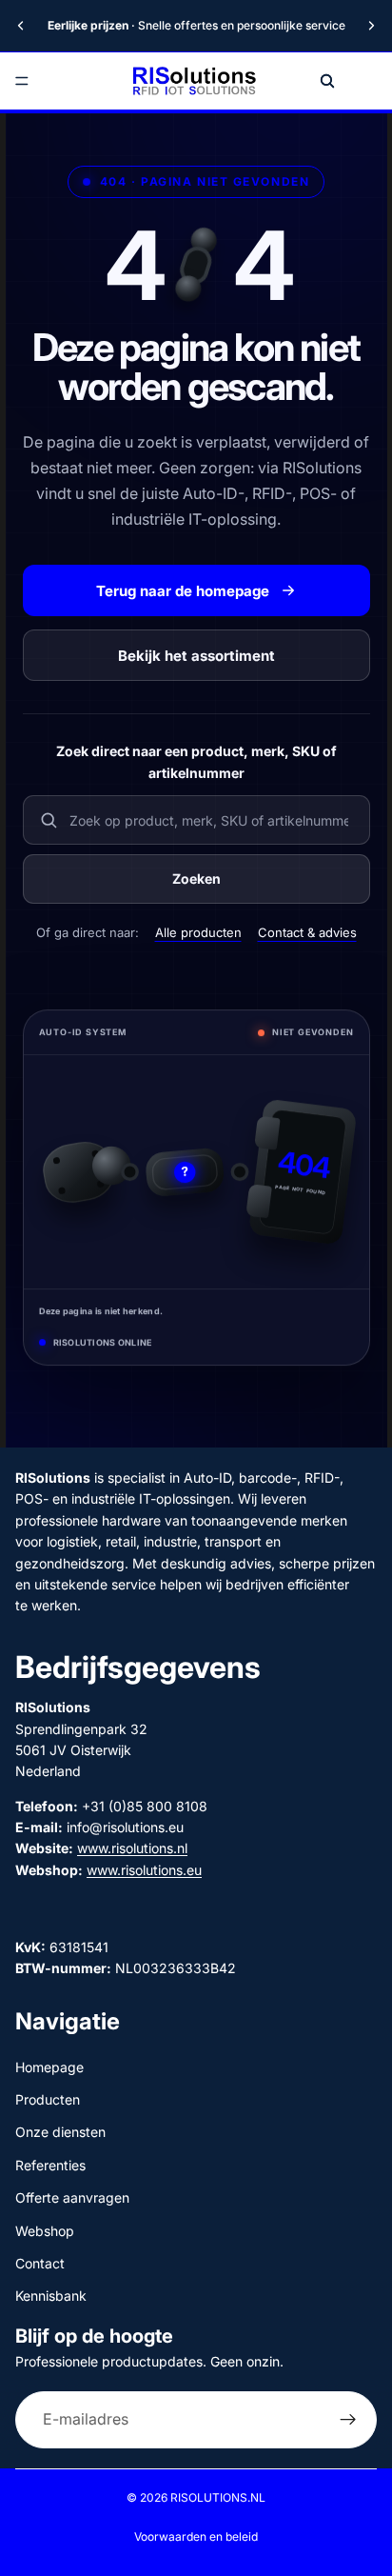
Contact (40, 2263)
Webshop (45, 2231)
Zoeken (196, 879)
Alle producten (198, 932)
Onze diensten (60, 2132)
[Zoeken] (327, 81)
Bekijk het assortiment (196, 656)
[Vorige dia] (21, 26)
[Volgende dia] (371, 26)
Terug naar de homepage (183, 591)
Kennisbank (51, 2296)
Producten (48, 2099)
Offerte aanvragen (72, 2197)
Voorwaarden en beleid (196, 2536)
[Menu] (22, 81)
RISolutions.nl (218, 2497)
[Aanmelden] (348, 2420)
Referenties (50, 2165)
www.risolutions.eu (144, 1870)
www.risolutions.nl (132, 1849)
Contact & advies (307, 932)
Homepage (49, 2067)
